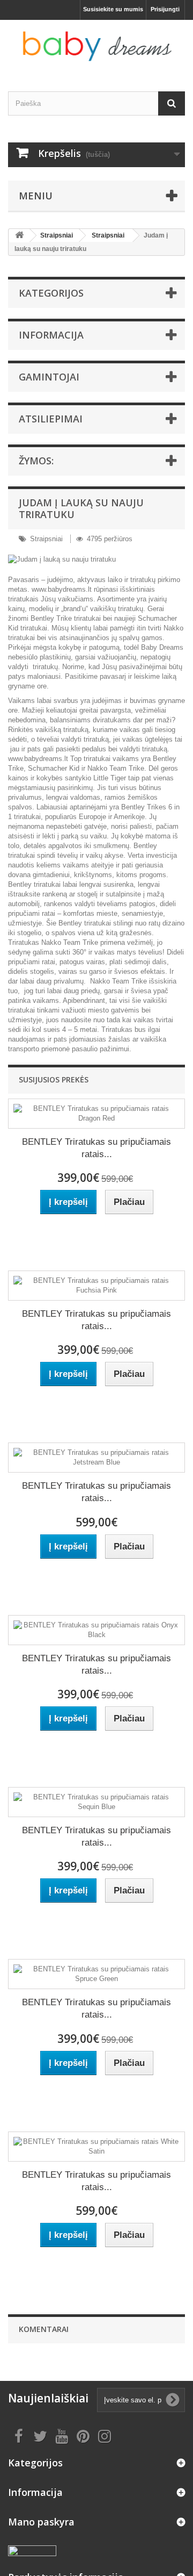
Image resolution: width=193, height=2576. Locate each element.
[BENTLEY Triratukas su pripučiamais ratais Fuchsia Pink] (96, 1286)
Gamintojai (49, 377)
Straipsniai (57, 235)
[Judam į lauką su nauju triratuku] (96, 559)
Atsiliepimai (51, 419)
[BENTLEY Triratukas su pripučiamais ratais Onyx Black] (96, 1630)
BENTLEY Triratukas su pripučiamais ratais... (96, 1148)
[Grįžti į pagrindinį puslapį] (19, 236)
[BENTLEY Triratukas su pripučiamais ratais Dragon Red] (96, 1114)
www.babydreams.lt (62, 589)
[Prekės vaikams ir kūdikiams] (96, 46)
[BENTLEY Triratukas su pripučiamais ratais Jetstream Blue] (96, 1458)
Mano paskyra (41, 2522)
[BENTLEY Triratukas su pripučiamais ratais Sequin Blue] (96, 1802)
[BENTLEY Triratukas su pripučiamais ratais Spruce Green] (96, 1974)
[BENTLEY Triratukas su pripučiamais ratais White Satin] (96, 2147)
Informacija (51, 335)
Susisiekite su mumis (113, 9)
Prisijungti (165, 9)
